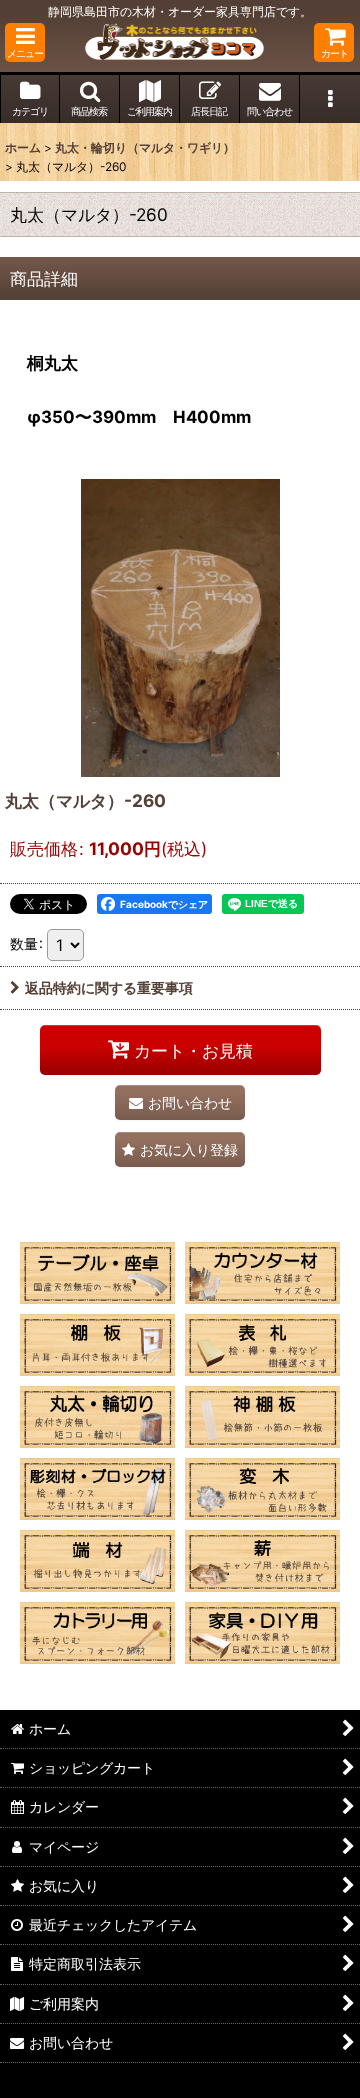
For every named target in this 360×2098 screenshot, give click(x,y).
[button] (25, 42)
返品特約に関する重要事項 (109, 987)
